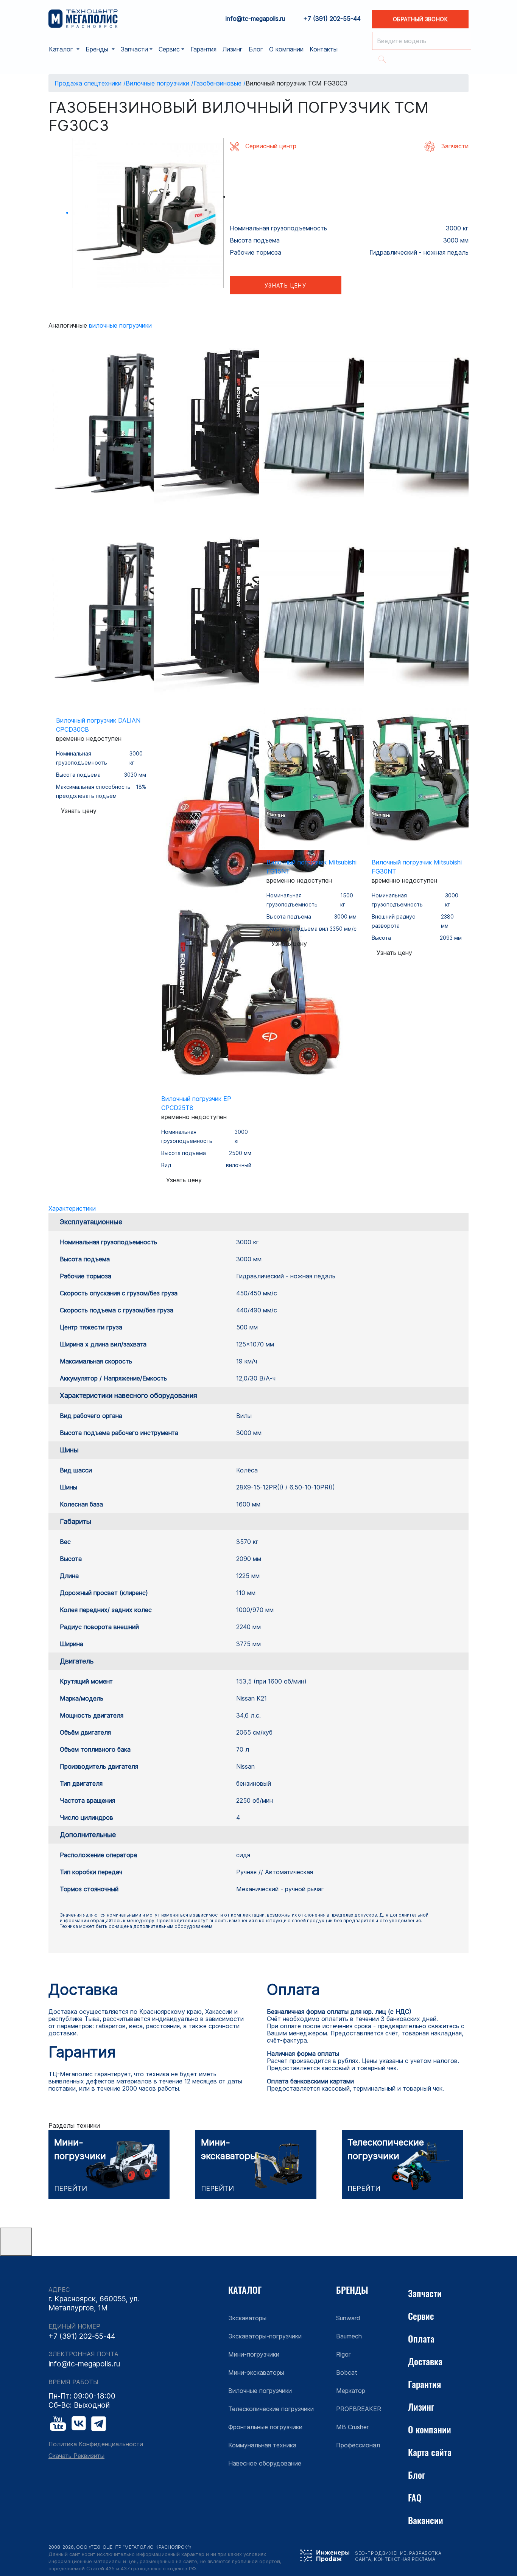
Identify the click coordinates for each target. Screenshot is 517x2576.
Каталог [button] (62, 49)
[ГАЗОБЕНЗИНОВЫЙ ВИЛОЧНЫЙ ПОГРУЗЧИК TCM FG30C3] (148, 213)
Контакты (324, 49)
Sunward (348, 2318)
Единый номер (74, 2326)
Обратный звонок (420, 19)
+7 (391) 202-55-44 (332, 19)
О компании (286, 49)
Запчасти (425, 2293)
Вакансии (426, 2520)
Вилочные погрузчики (120, 325)
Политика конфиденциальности (96, 2444)
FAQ (415, 2497)
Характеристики (72, 1208)
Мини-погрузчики (254, 2354)
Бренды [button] (98, 49)
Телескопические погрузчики (271, 2409)
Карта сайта (430, 2452)
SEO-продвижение (381, 2553)
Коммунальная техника (262, 2445)
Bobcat (347, 2372)
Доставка (425, 2361)
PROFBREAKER (359, 2409)
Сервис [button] (169, 49)
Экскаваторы (247, 2318)
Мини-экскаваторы (256, 2372)
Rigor (343, 2354)
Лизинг (233, 49)
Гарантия (203, 49)
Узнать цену (285, 285)
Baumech (349, 2336)
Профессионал (358, 2445)
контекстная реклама (405, 2559)
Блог (256, 49)
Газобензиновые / (220, 83)
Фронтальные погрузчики (265, 2427)
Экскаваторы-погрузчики (265, 2336)
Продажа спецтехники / (90, 83)
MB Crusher (352, 2427)
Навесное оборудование (265, 2463)
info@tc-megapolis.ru (255, 19)
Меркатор (351, 2391)
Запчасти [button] (134, 49)
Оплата (421, 2338)
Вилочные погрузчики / (160, 83)
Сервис (421, 2316)
